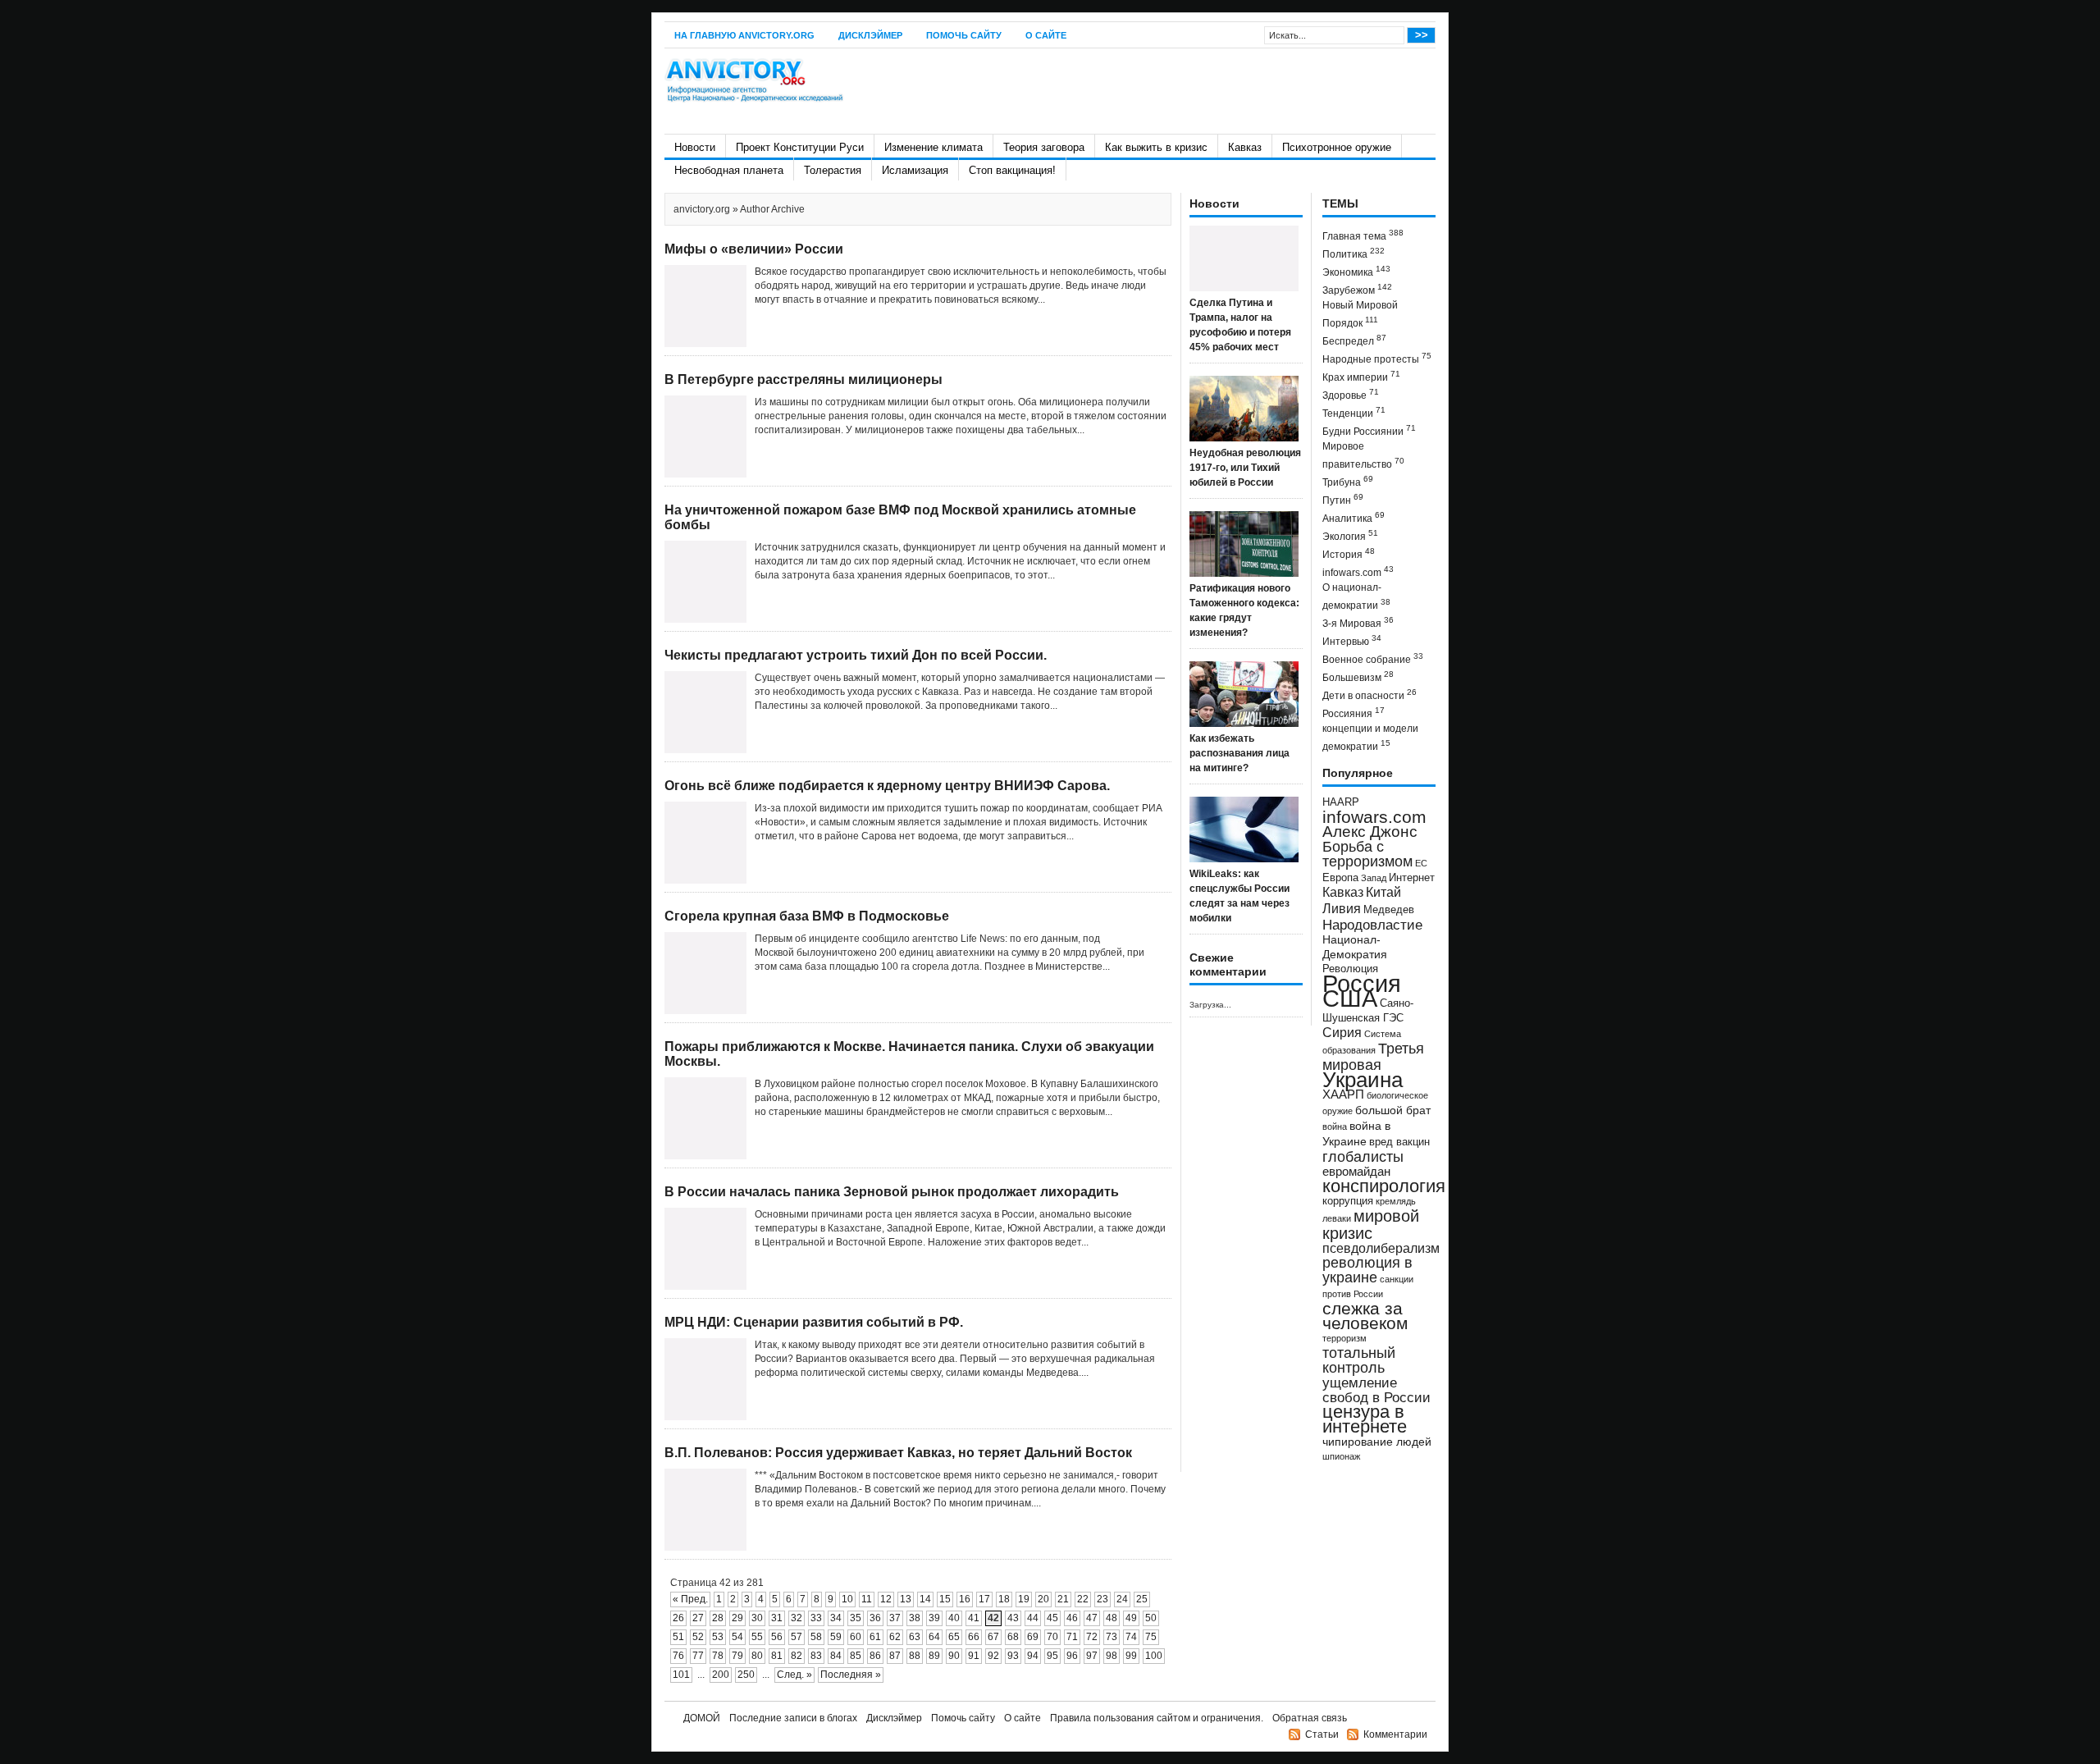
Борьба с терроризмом (1367, 854)
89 (934, 1656)
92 (993, 1656)
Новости (695, 147)
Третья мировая (1373, 1056)
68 (1013, 1637)
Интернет (1412, 878)
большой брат (1393, 1110)
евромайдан (1356, 1172)
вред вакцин (1399, 1142)
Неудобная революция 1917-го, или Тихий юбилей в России (1245, 468)
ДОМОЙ (702, 1718)
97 (1092, 1656)
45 (1052, 1618)
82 (797, 1656)
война (1335, 1126)
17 (984, 1599)
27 (698, 1618)
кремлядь (1396, 1201)
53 (718, 1637)
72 (1092, 1637)
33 (816, 1618)
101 (681, 1675)
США (1350, 998)
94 (1033, 1656)
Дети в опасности (1370, 695)
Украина (1363, 1080)
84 (836, 1656)
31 (777, 1618)
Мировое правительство (1363, 455)
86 (875, 1656)
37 (895, 1618)
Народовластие (1372, 925)
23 (1102, 1599)
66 (974, 1637)
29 (737, 1618)
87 (895, 1656)
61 (875, 1637)
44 (1033, 1618)
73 (1112, 1637)
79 (737, 1656)
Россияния (1354, 713)
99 (1131, 1656)
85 (856, 1656)
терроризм (1344, 1338)
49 (1131, 1618)
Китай (1383, 892)
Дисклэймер (870, 35)
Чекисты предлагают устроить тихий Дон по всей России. (856, 655)
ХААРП (1343, 1095)
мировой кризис (1371, 1225)
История (1349, 553)
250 (746, 1675)
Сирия (1342, 1033)
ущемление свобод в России (1376, 1390)
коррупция (1348, 1201)
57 (797, 1637)
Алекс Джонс (1370, 832)
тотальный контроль (1359, 1360)
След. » (794, 1675)
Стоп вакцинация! (1012, 170)
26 (678, 1618)
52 (698, 1637)
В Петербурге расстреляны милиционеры (803, 379)
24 (1122, 1599)
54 (737, 1637)
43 (1013, 1618)
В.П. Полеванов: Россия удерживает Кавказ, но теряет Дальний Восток (898, 1453)
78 (718, 1656)
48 (1112, 1618)
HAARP (1341, 802)
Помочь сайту (964, 35)
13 (906, 1599)
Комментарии (1395, 1734)
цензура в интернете (1365, 1419)
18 (1004, 1599)
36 (875, 1618)
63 (915, 1637)
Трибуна (1348, 481)
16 (965, 1599)
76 (678, 1656)
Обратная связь (1310, 1718)
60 (856, 1637)
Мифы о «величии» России (754, 249)
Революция (1350, 969)
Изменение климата (934, 147)
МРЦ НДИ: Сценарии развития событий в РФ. (814, 1322)
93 (1013, 1656)
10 (847, 1599)
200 (721, 1675)
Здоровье (1351, 394)
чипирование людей (1377, 1442)
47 (1092, 1618)
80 (757, 1656)
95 (1052, 1656)
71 (1072, 1637)
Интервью (1352, 640)
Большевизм (1358, 676)
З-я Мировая (1358, 622)
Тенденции (1354, 412)
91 (974, 1656)
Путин (1343, 499)
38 (915, 1618)
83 (816, 1656)
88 (915, 1656)
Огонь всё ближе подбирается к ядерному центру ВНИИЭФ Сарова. (887, 786)
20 (1043, 1599)
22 (1083, 1599)
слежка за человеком (1365, 1316)
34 (836, 1618)
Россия (1362, 983)
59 (836, 1637)
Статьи (1322, 1734)
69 (1033, 1637)
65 (954, 1637)
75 (1151, 1637)
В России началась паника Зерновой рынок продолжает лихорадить (892, 1192)
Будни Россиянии (1369, 430)
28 (718, 1618)
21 (1063, 1599)
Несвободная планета (729, 170)
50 (1151, 1618)
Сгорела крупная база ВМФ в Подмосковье (807, 916)
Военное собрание (1373, 658)
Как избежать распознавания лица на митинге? (1239, 753)
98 (1112, 1656)
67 (993, 1637)
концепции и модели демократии (1370, 738)
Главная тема (1363, 235)
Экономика (1356, 271)
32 (797, 1618)
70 (1052, 1637)
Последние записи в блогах (793, 1718)
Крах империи (1361, 376)
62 (895, 1637)
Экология (1350, 535)
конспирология (1384, 1186)
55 (757, 1637)
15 (945, 1599)
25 (1142, 1599)
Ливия (1342, 908)
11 (867, 1599)
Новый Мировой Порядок (1360, 314)
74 (1131, 1637)
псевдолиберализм (1381, 1248)
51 (678, 1637)
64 (934, 1637)
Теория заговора (1044, 147)
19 (1024, 1599)
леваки (1337, 1218)
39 (934, 1618)
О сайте (1046, 35)
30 (757, 1618)
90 (954, 1656)
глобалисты (1363, 1156)
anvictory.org (702, 209)
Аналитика (1354, 517)
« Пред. (690, 1599)
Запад (1374, 878)
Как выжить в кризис (1156, 147)
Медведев (1389, 910)
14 (925, 1599)
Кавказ (1245, 147)
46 (1072, 1618)
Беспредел (1354, 340)
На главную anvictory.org (744, 35)
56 (777, 1637)
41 (974, 1618)
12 (886, 1599)
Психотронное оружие (1337, 147)
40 (954, 1618)
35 (856, 1618)
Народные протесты (1377, 358)
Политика (1354, 253)
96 (1072, 1656)
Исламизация (915, 170)
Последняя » (851, 1675)
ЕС (1421, 863)
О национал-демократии (1356, 596)
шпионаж (1341, 1456)
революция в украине (1367, 1270)
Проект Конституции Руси (800, 147)
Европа (1340, 878)
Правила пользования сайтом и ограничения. (1157, 1718)
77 (698, 1656)
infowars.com (1358, 571)
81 (777, 1656)
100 (1154, 1656)
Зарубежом (1357, 289)
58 (816, 1637)
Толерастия (833, 170)
